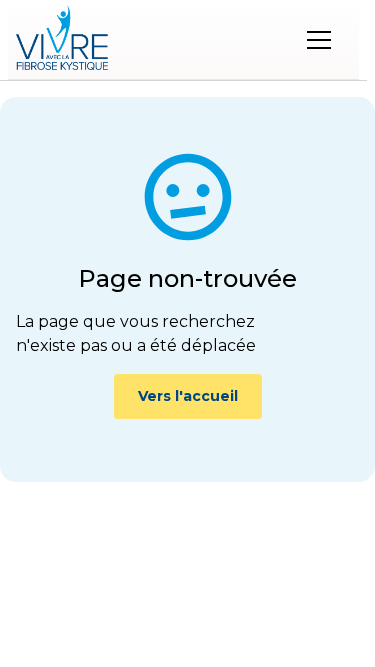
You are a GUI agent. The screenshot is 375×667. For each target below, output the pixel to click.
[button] (319, 40)
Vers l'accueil (188, 396)
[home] (62, 40)
